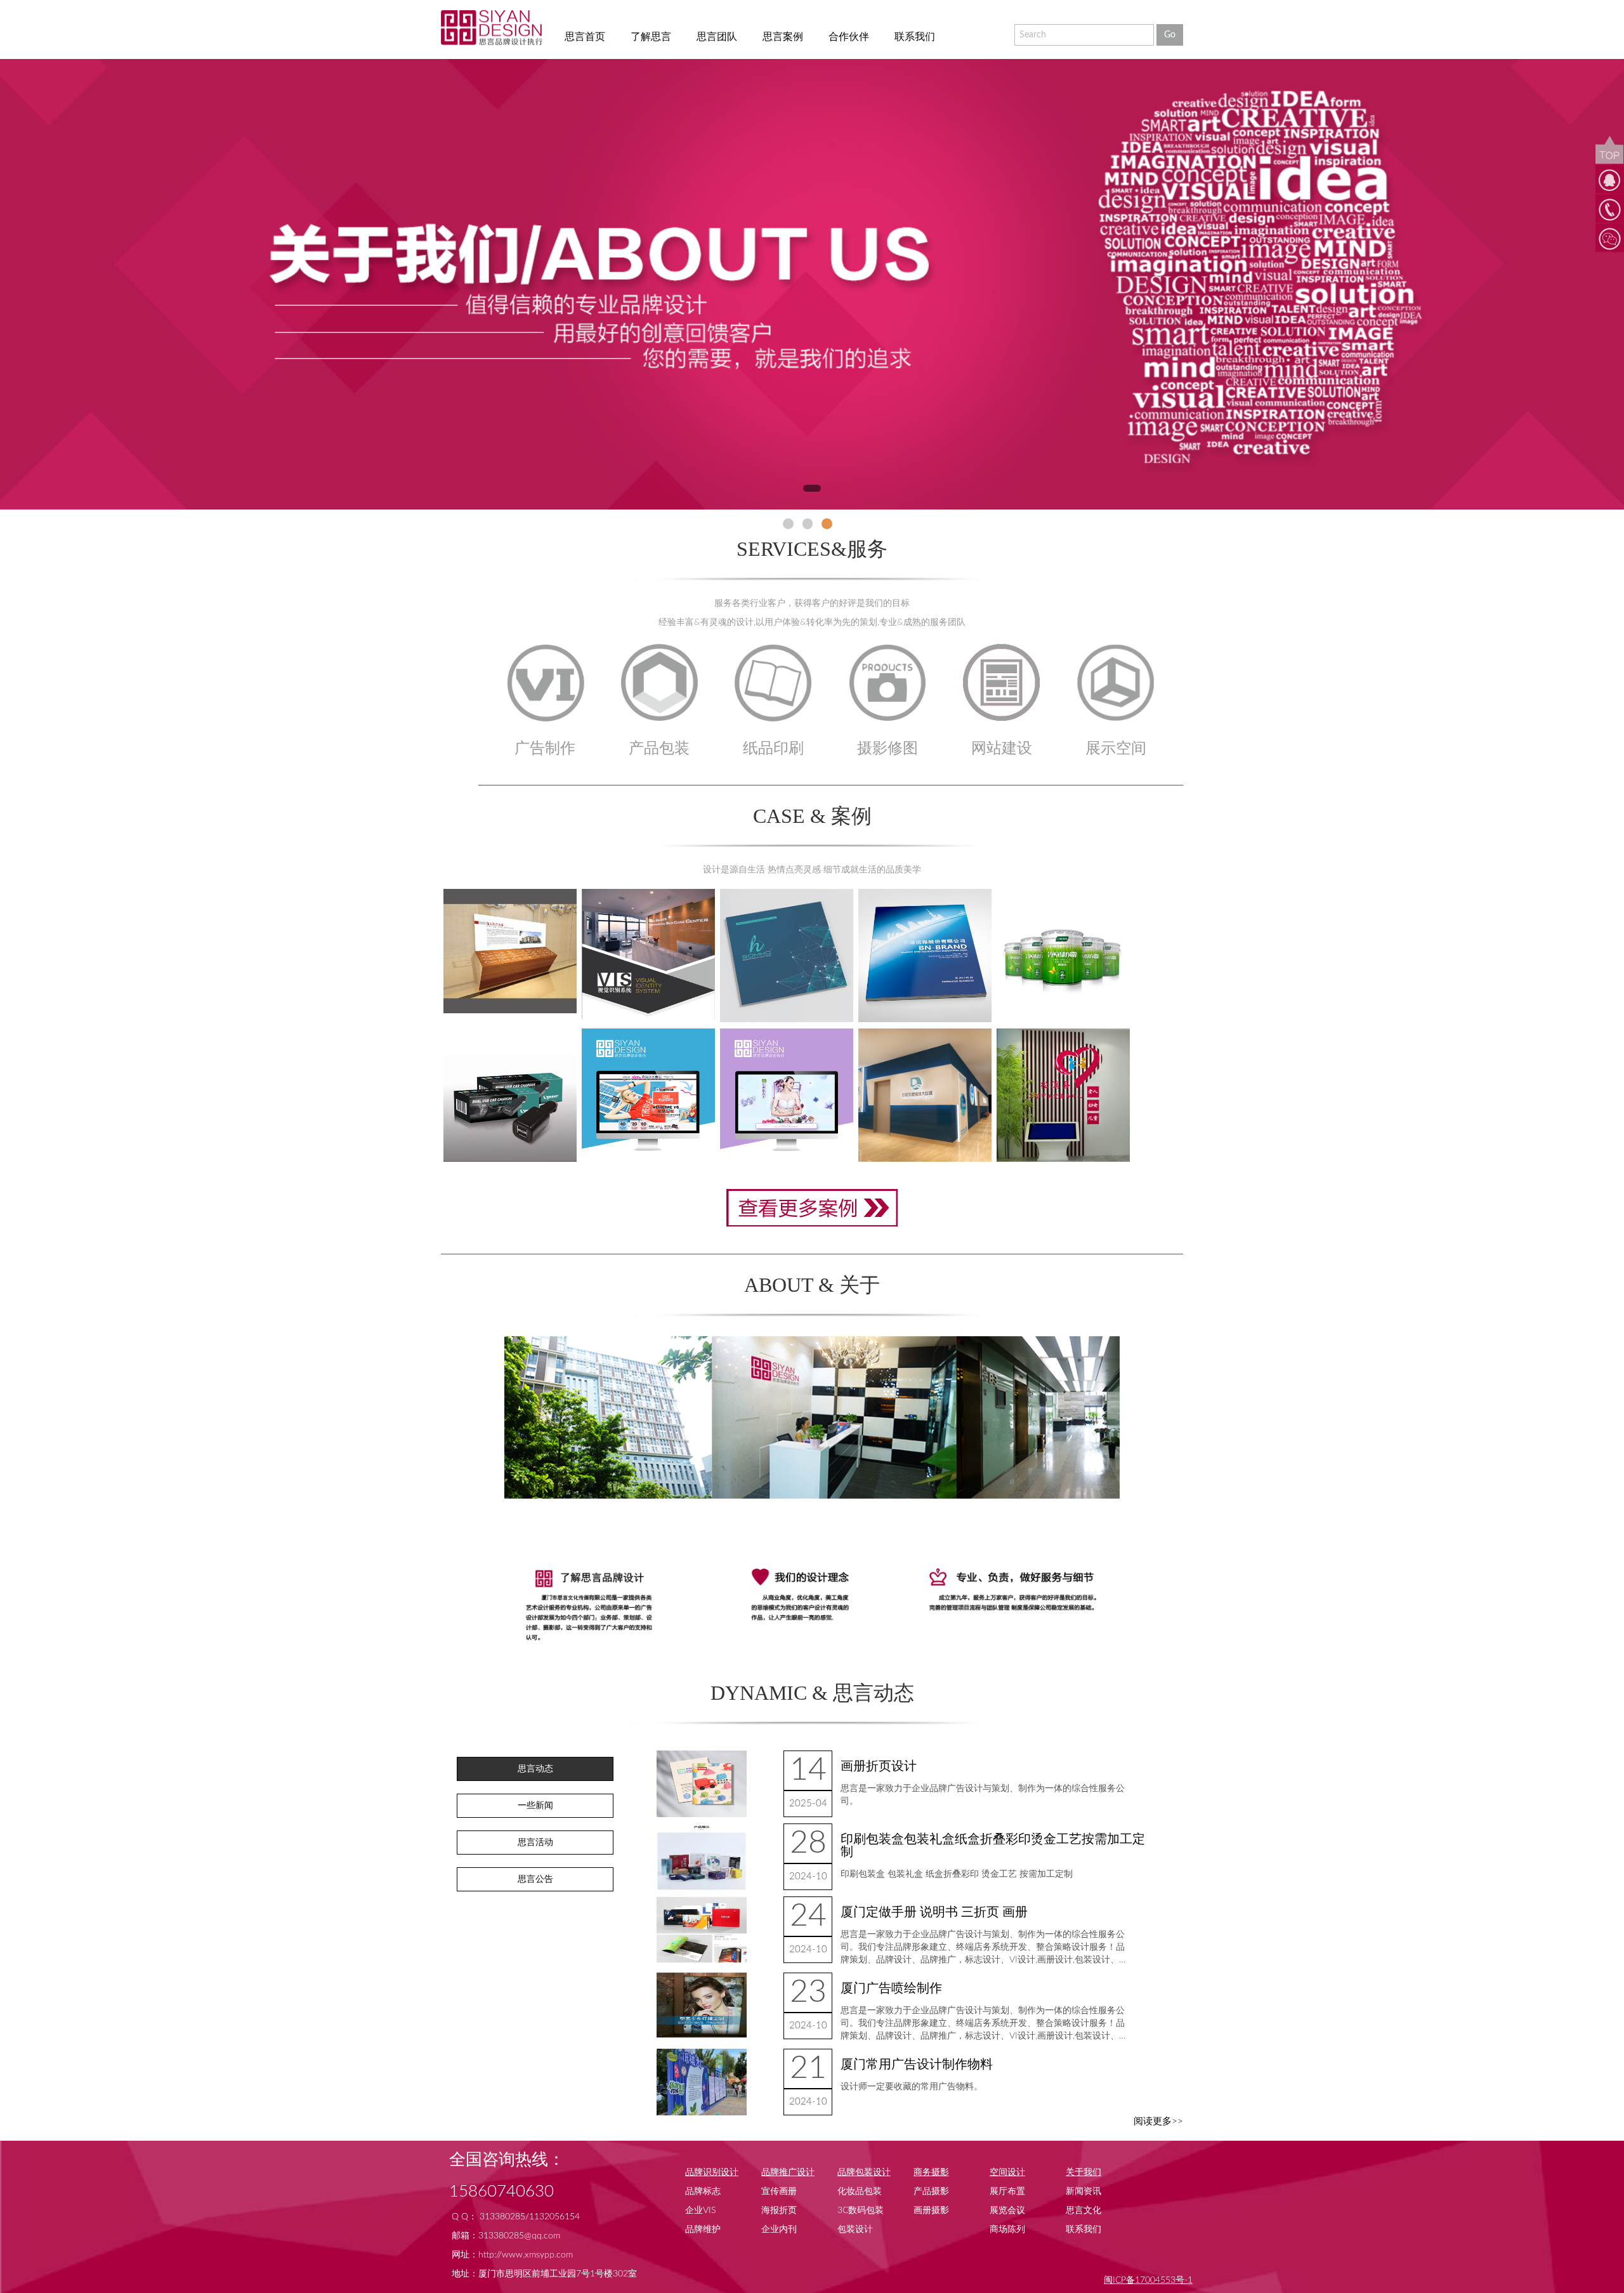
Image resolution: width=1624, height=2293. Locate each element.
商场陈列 (1007, 2230)
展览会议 (1007, 2211)
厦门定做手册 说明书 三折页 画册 (934, 1912)
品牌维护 (703, 2230)
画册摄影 (931, 2211)
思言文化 (1084, 2211)
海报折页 (779, 2211)
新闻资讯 (1084, 2191)
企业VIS (700, 2211)
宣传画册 (779, 2191)
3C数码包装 (861, 2211)
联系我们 (915, 37)
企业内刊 (779, 2230)
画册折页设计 (879, 1766)
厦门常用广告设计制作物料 (917, 2065)
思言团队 (717, 37)
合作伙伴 (849, 37)
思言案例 (783, 37)
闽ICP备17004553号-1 (1148, 2280)
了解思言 (651, 37)
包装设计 (855, 2230)
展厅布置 (1007, 2191)
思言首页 (585, 37)
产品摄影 (931, 2191)
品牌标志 (703, 2191)
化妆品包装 (860, 2191)
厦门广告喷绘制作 (891, 1988)
